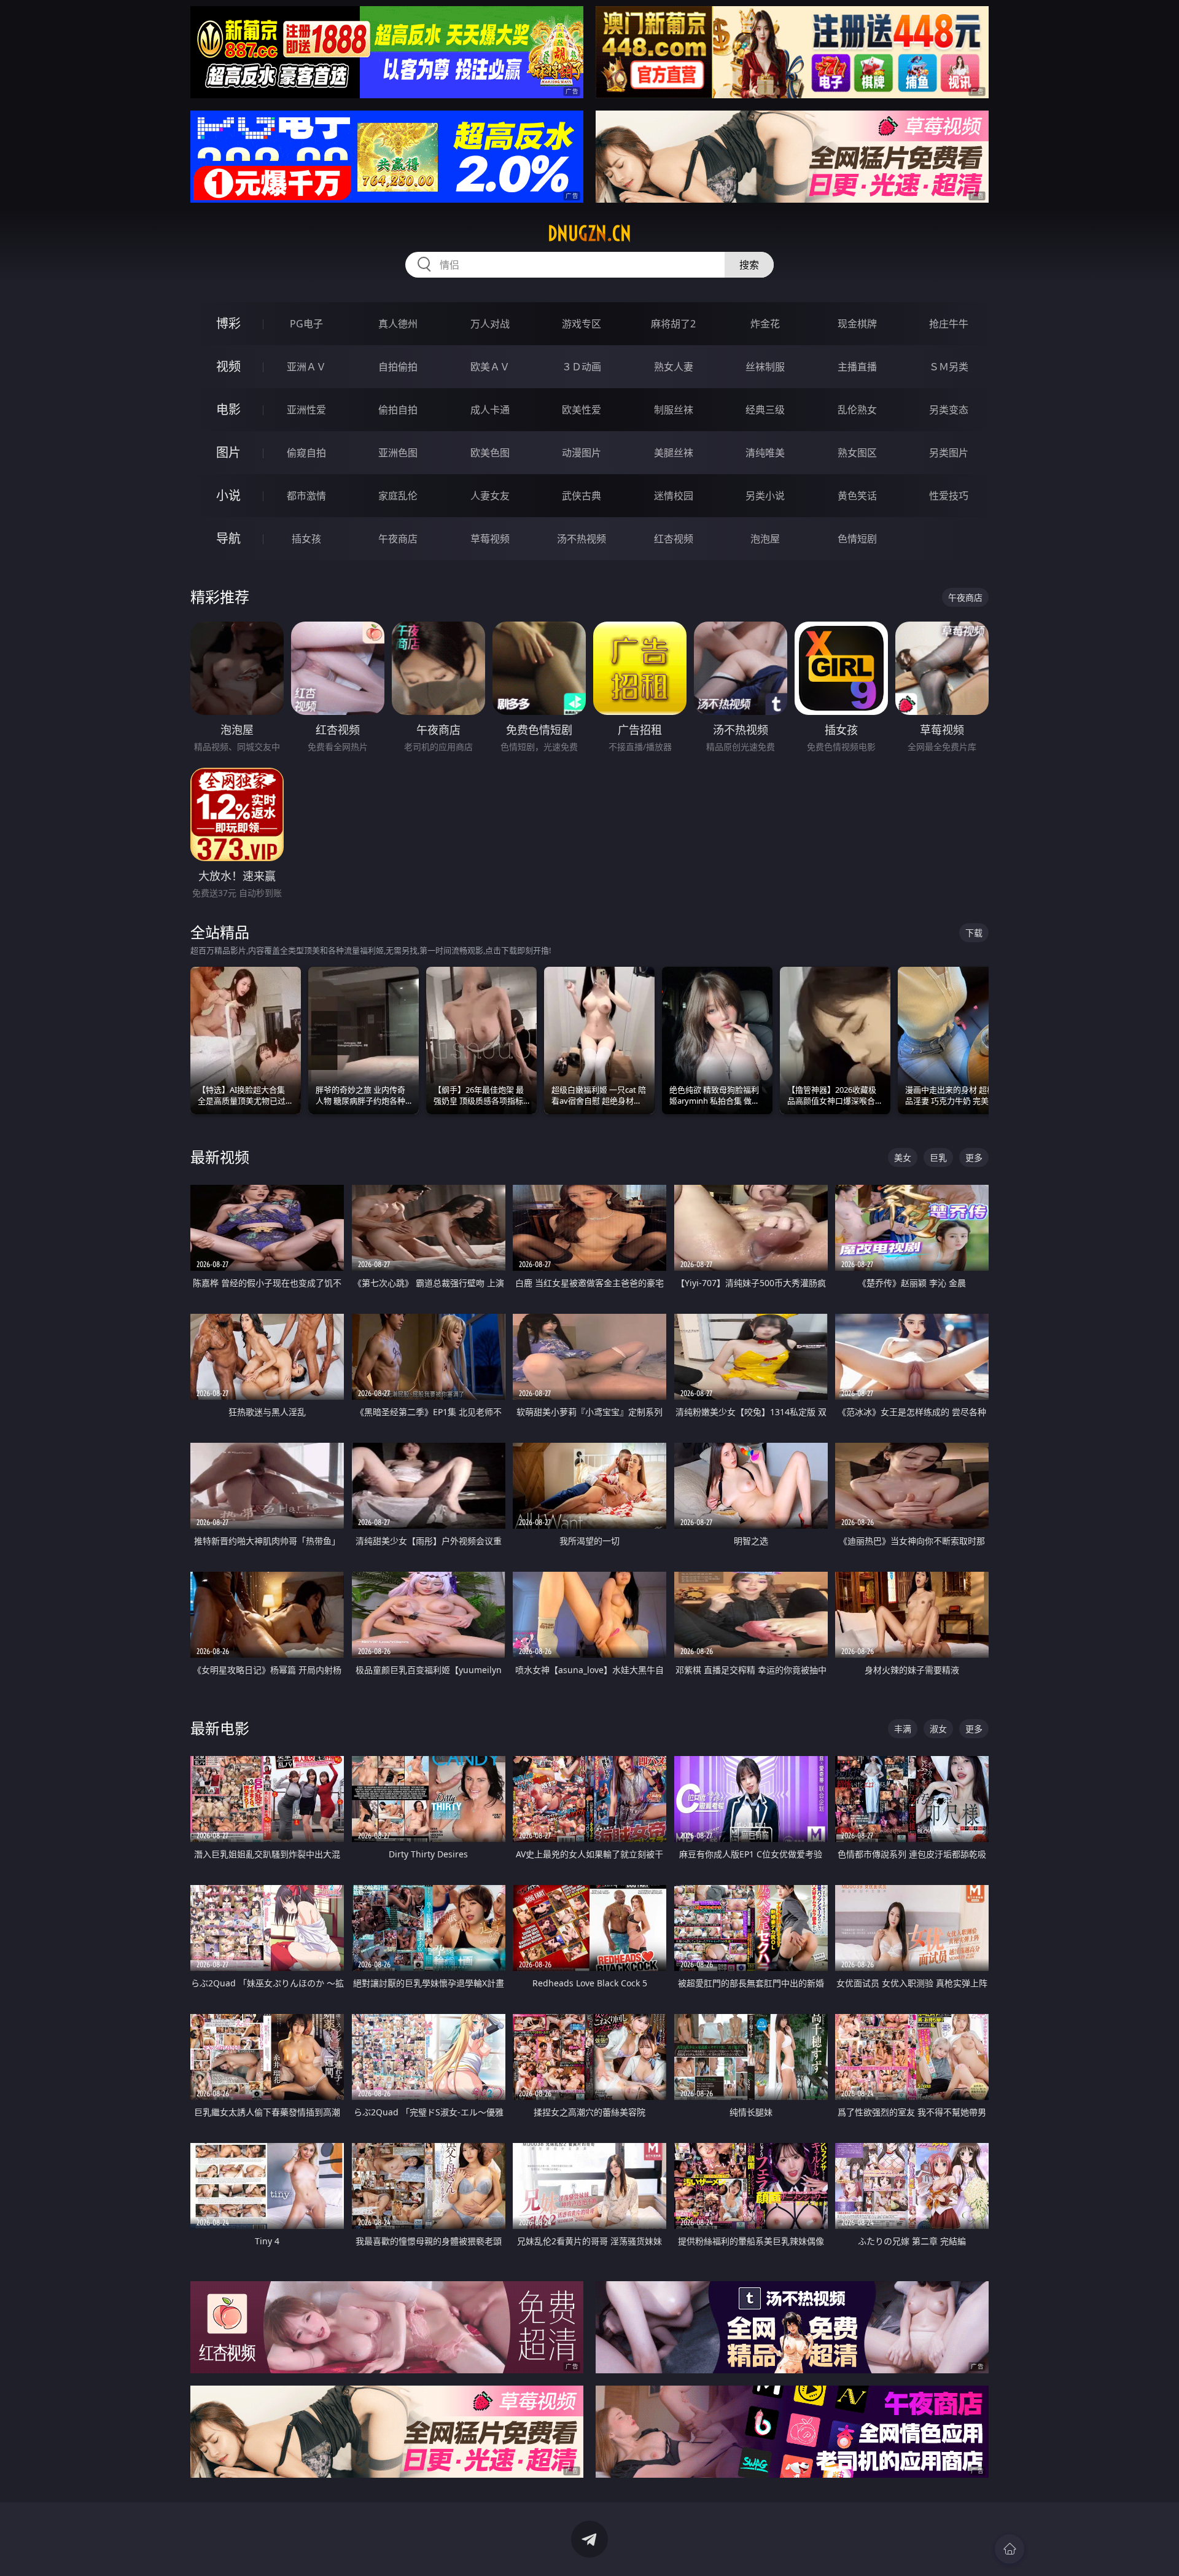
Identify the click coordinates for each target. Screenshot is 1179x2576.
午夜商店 (398, 539)
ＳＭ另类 (949, 367)
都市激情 (306, 496)
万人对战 (490, 324)
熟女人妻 (674, 367)
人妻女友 (490, 496)
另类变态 (949, 410)
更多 (974, 1157)
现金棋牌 (857, 324)
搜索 (749, 265)
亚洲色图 (398, 453)
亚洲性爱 (306, 410)
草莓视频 (490, 539)
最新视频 (220, 1157)
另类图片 (949, 453)
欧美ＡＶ (490, 367)
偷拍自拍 (398, 410)
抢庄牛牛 (949, 324)
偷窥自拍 (306, 453)
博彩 (228, 323)
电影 (228, 409)
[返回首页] (1010, 2549)
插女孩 (306, 539)
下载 (974, 933)
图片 (228, 452)
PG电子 (306, 324)
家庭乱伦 (398, 496)
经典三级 (765, 410)
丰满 (903, 1729)
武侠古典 (582, 496)
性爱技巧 (949, 496)
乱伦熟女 (857, 410)
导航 (228, 538)
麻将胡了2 (673, 324)
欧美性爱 (582, 410)
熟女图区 (857, 453)
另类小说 (765, 496)
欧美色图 (490, 453)
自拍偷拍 (398, 367)
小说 (228, 495)
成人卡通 (490, 410)
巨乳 (938, 1157)
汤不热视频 (582, 539)
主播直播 (857, 367)
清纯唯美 (765, 453)
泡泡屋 (765, 539)
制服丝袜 (674, 410)
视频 (228, 366)
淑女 (938, 1729)
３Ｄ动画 (582, 367)
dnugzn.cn (589, 233)
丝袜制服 (765, 367)
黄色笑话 (857, 496)
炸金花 (765, 324)
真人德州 (398, 324)
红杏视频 (674, 539)
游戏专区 (582, 324)
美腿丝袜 (674, 453)
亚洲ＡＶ (306, 367)
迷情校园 (674, 496)
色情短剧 (857, 539)
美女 (903, 1157)
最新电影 (220, 1728)
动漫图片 (582, 453)
